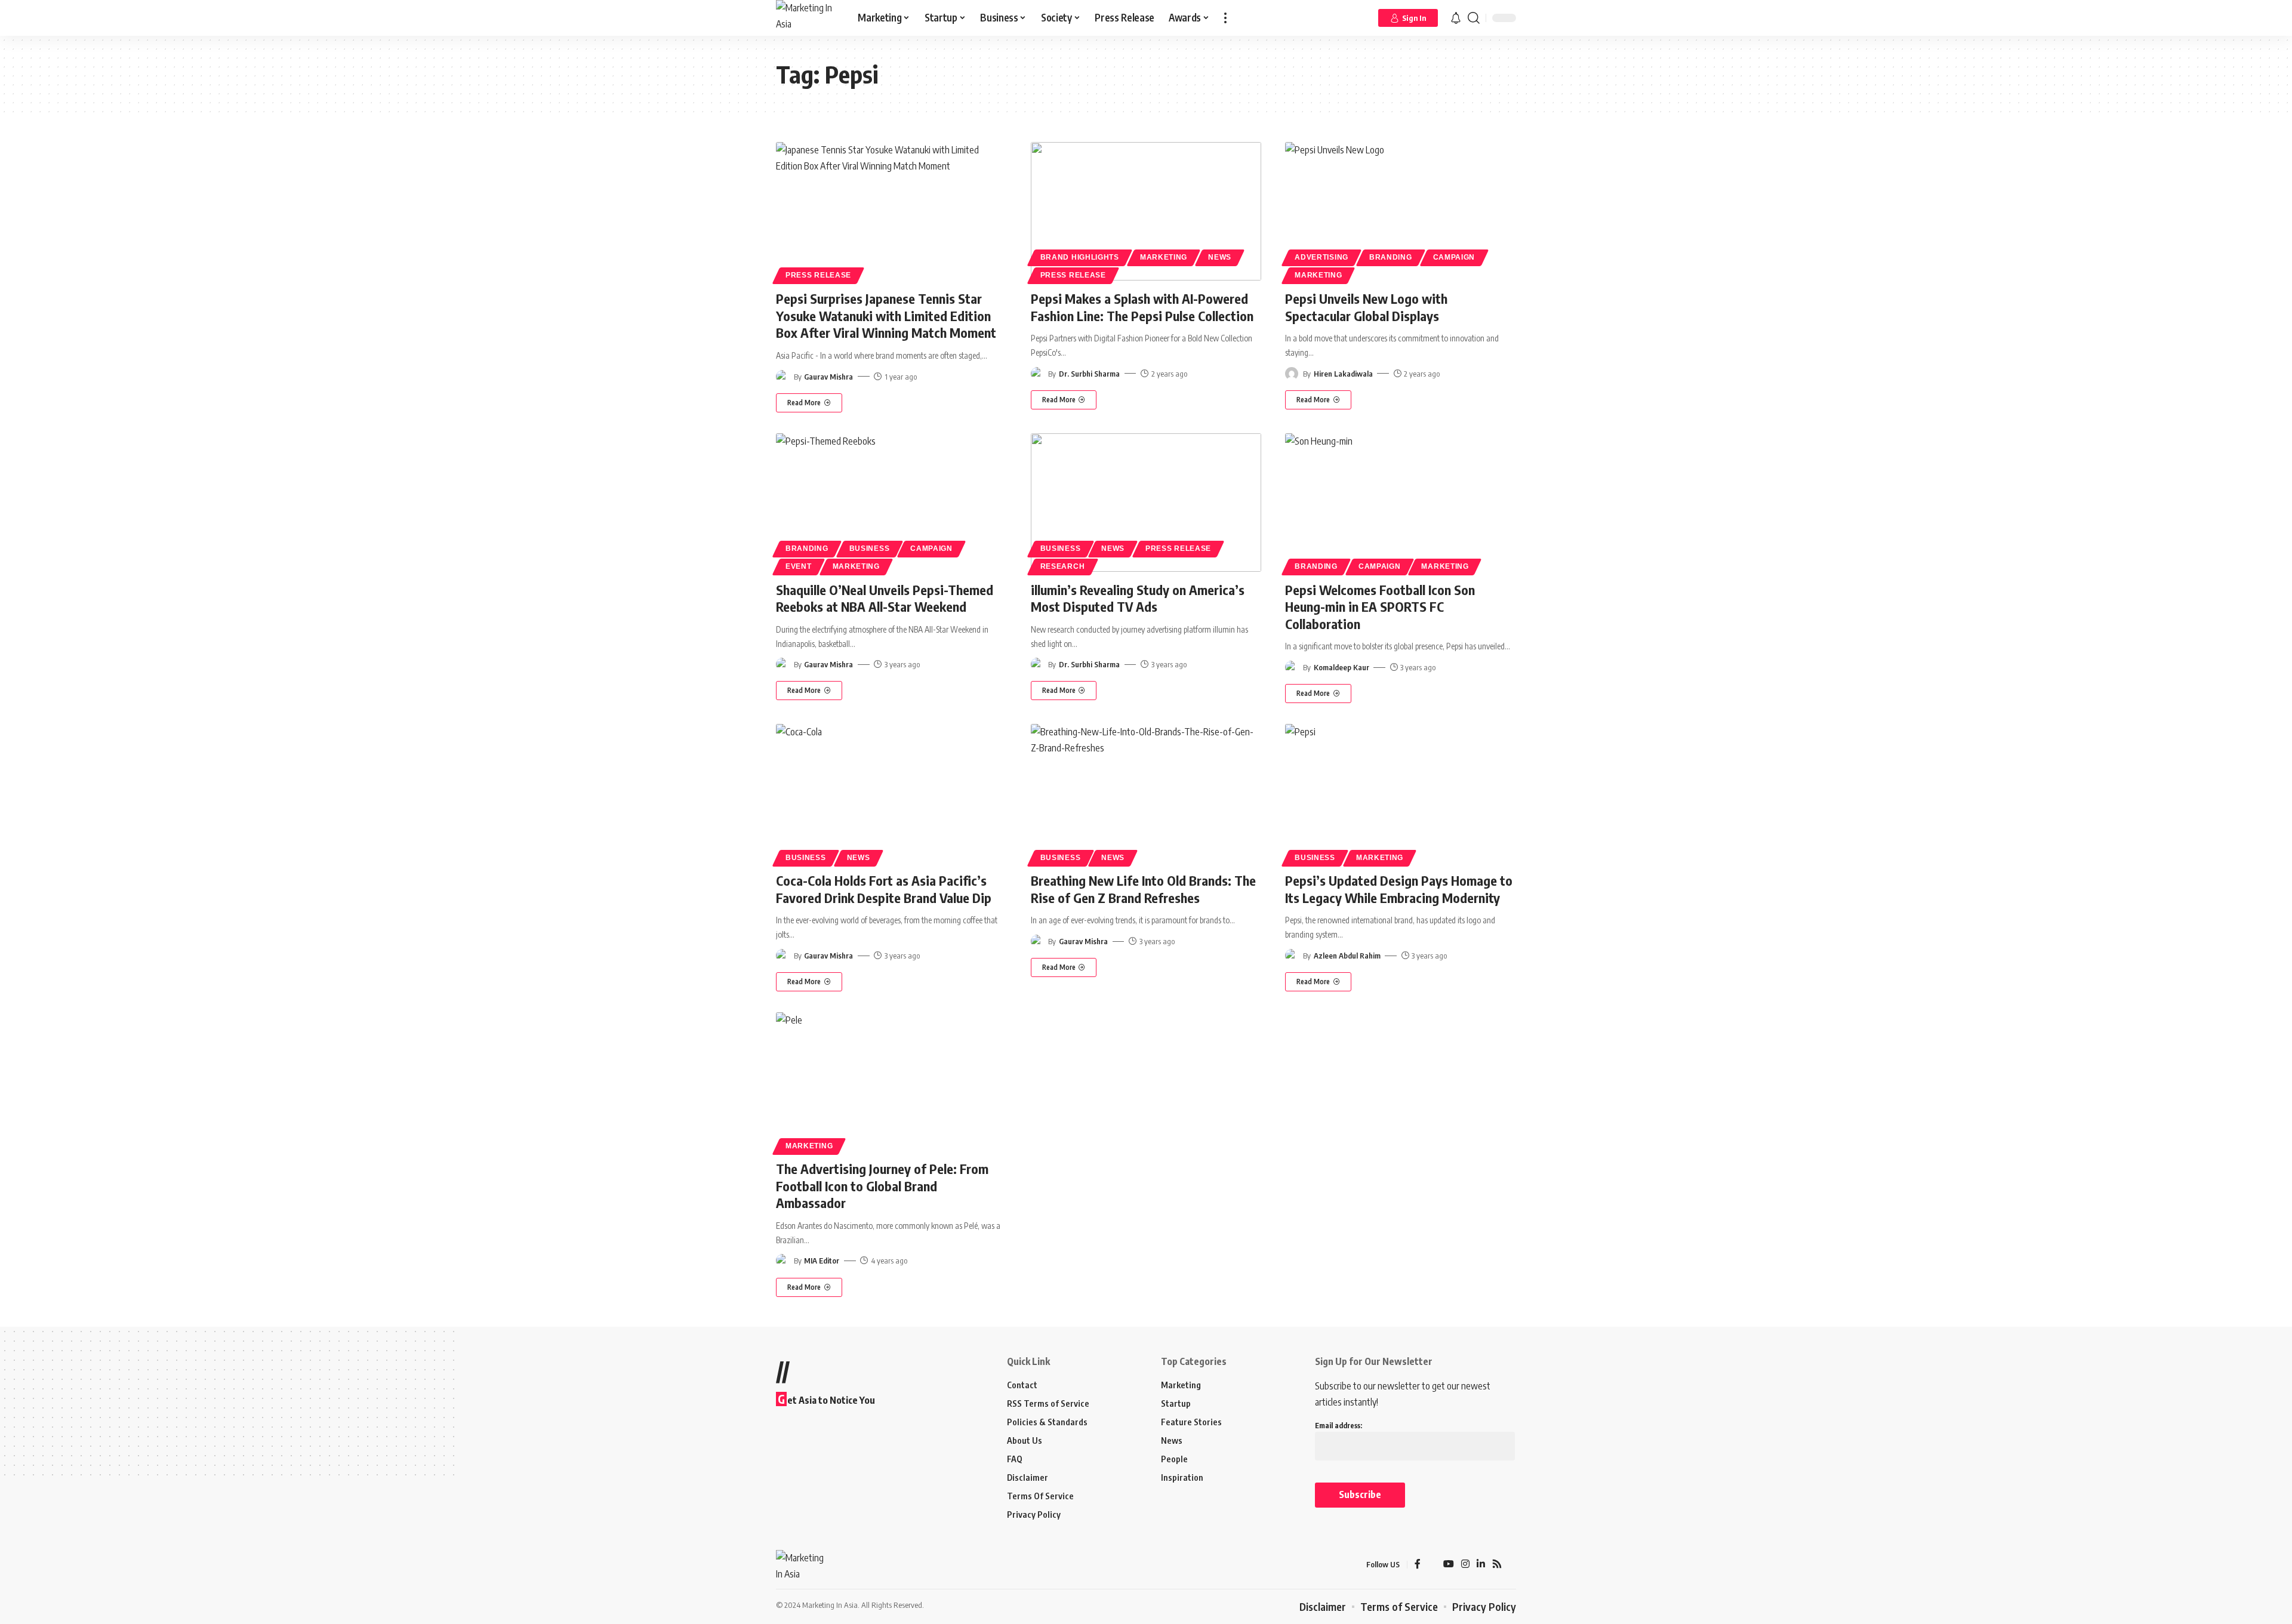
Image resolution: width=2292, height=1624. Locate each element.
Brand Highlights (1080, 257)
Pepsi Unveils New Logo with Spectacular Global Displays (1366, 307)
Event (799, 566)
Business (870, 548)
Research (1063, 566)
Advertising (1321, 257)
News (1220, 257)
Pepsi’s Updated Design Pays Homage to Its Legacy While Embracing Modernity (1399, 889)
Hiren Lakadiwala (1343, 374)
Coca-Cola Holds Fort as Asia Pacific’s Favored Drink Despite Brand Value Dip (884, 889)
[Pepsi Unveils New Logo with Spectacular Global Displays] (1401, 211)
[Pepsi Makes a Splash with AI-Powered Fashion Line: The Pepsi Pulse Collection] (1146, 211)
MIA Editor (822, 1261)
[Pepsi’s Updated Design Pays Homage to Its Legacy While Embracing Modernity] (1401, 793)
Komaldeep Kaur (1341, 667)
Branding (1391, 257)
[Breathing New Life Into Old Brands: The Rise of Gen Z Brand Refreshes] (1146, 793)
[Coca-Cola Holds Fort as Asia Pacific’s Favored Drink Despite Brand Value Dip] (891, 793)
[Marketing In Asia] (807, 18)
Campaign (1454, 257)
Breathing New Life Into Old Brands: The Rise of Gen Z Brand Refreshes (1143, 889)
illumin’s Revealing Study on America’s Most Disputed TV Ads (1138, 598)
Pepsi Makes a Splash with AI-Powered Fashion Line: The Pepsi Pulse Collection (1142, 307)
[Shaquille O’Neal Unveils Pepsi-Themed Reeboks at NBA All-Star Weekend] (891, 503)
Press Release (818, 275)
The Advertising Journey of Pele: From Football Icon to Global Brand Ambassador (882, 1186)
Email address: (1338, 1426)
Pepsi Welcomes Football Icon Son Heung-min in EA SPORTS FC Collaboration (1380, 607)
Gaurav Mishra (828, 377)
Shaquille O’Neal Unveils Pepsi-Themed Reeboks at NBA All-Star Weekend (885, 598)
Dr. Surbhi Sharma (1089, 374)
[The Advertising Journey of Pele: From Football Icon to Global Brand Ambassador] (891, 1081)
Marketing (1164, 257)
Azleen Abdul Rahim (1347, 956)
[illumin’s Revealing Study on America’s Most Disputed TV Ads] (1146, 503)
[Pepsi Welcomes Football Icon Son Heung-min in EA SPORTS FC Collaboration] (1401, 503)
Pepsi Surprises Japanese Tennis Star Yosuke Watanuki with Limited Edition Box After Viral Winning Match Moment (886, 315)
